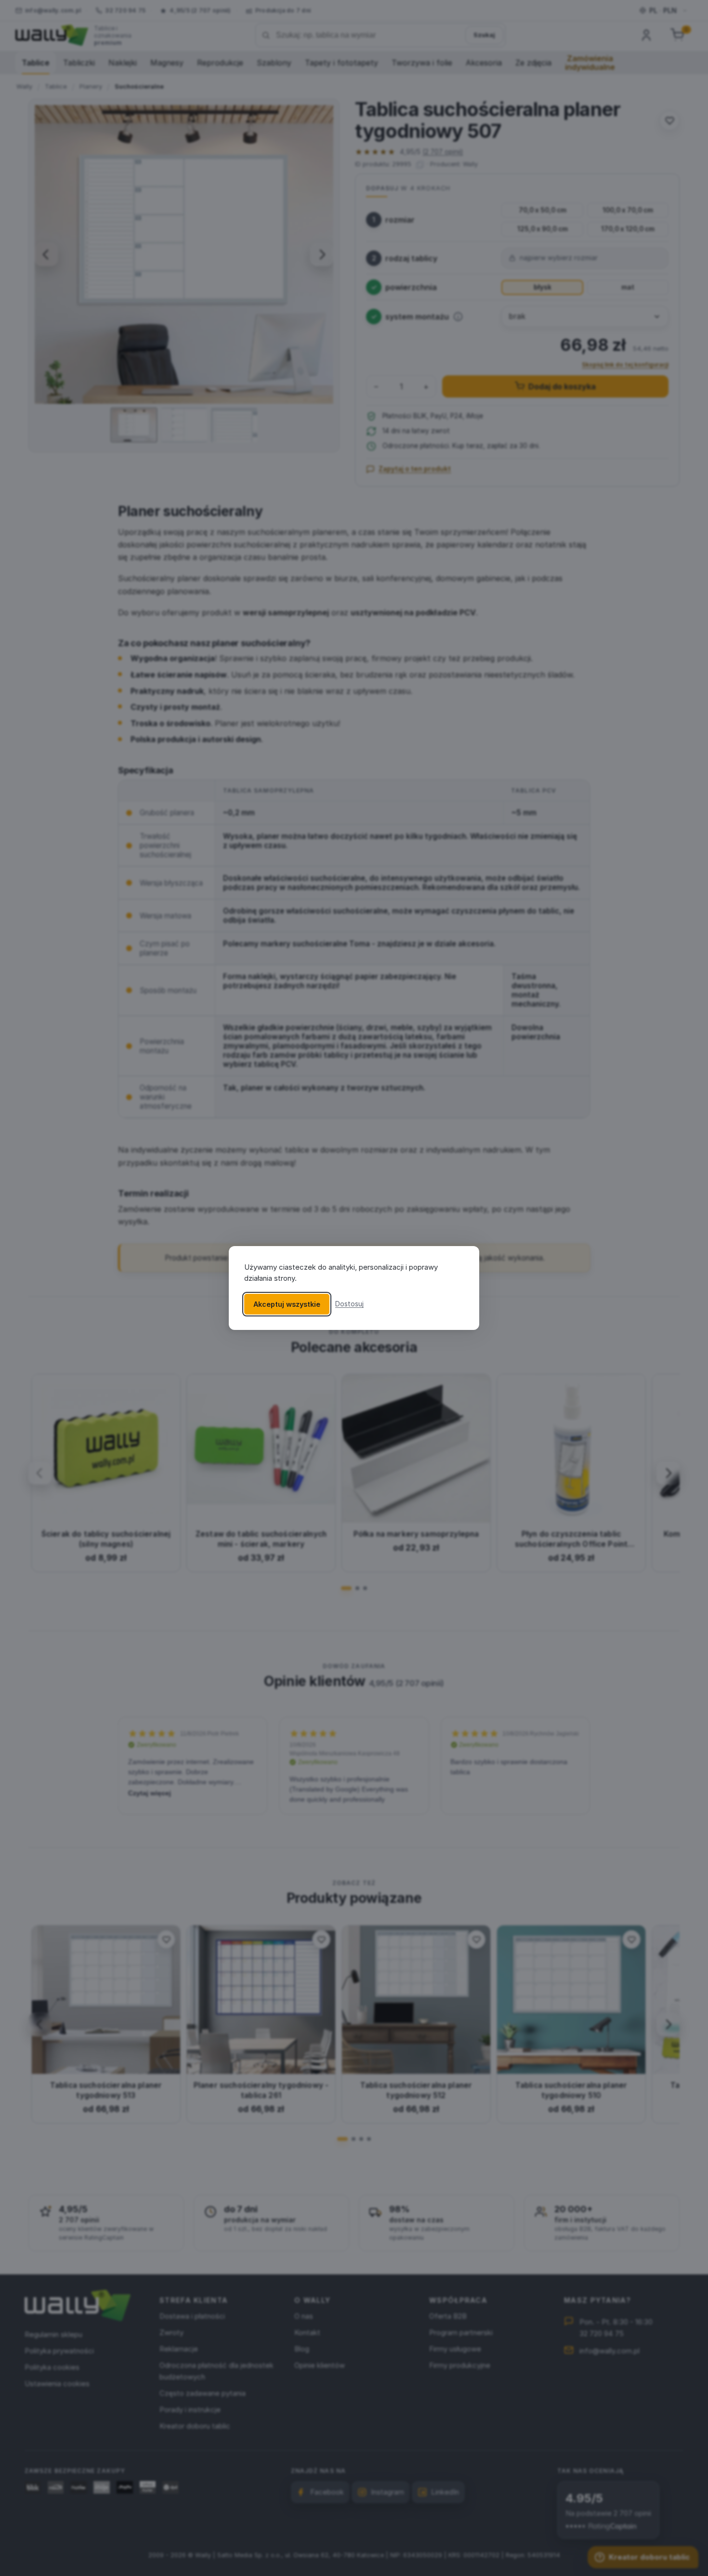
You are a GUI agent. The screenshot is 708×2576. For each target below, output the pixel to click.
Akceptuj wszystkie (287, 1304)
